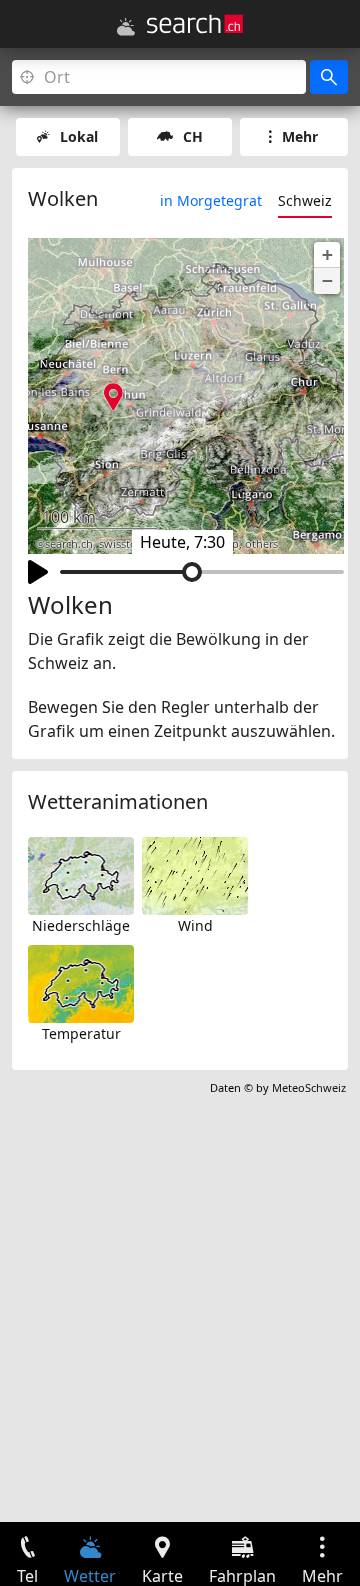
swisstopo (125, 544)
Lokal (79, 136)
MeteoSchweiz (309, 1087)
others (261, 544)
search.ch (69, 544)
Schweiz (305, 200)
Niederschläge (81, 925)
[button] (327, 255)
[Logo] (195, 24)
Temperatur (81, 1033)
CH (193, 136)
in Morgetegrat (211, 200)
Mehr (300, 136)
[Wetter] (126, 27)
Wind (195, 925)
